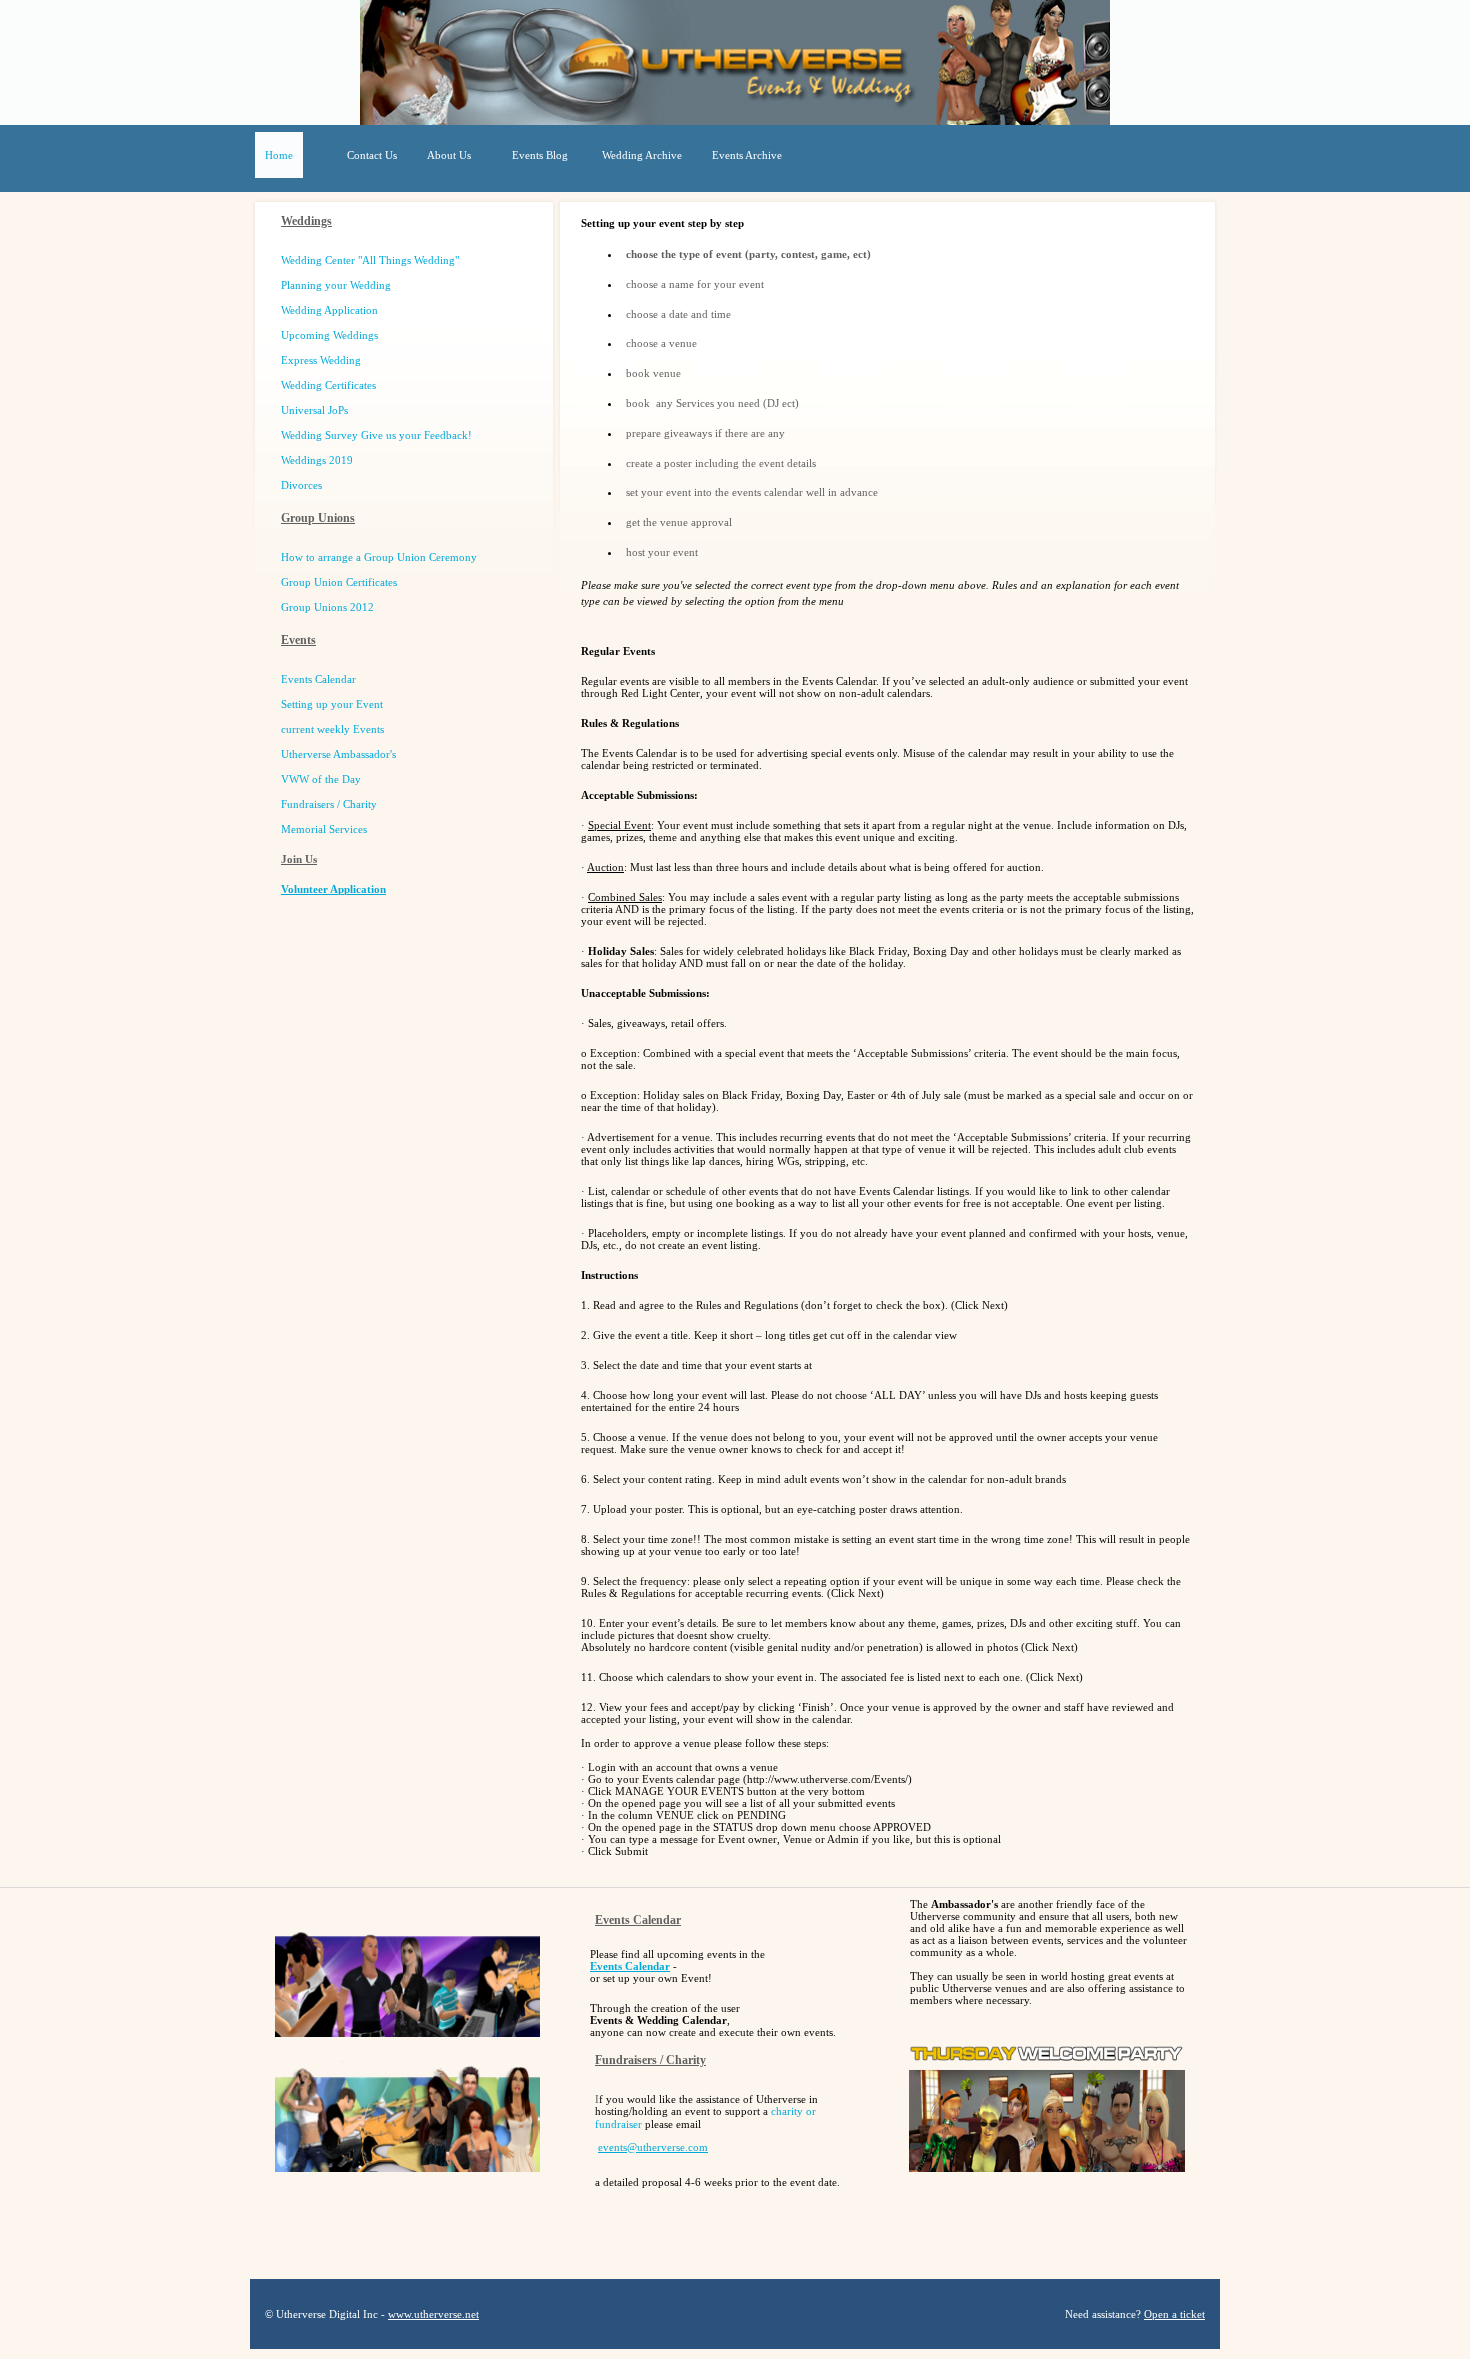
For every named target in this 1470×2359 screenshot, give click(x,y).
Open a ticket (1174, 2314)
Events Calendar (630, 1966)
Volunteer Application (333, 889)
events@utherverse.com (653, 2147)
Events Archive (747, 155)
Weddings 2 (314, 460)
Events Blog (540, 155)
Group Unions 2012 (327, 607)
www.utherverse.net (433, 2314)
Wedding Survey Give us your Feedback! (376, 435)
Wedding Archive (642, 155)
